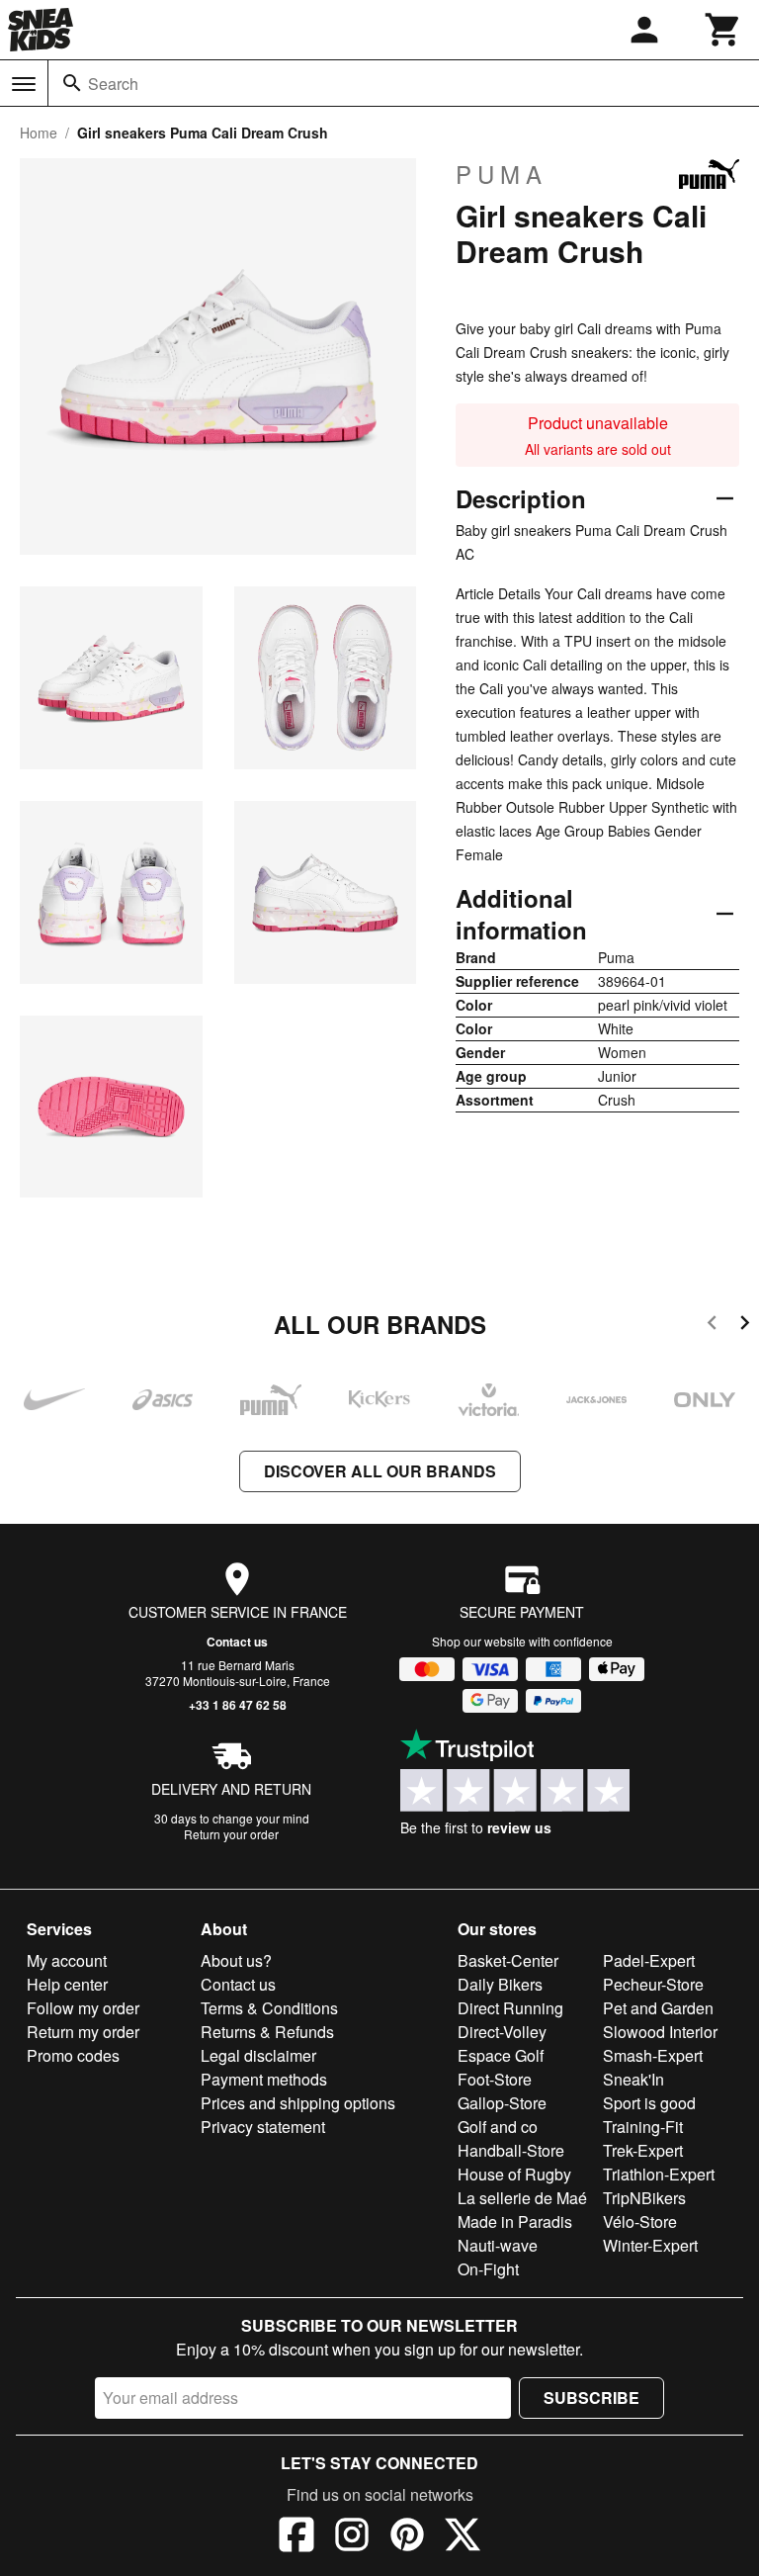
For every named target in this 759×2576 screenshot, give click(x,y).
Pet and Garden (658, 2008)
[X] (463, 2537)
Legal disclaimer (258, 2055)
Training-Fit (643, 2127)
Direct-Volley (502, 2032)
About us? (236, 1960)
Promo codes (73, 2055)
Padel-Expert (649, 1960)
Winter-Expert (650, 2245)
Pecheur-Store (653, 1984)
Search (113, 84)
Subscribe (591, 2398)
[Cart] (723, 30)
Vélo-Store (640, 2221)
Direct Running (510, 2008)
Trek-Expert (643, 2150)
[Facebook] (296, 2537)
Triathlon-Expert (659, 2174)
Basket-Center (508, 1960)
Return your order (231, 1834)
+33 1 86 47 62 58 (238, 1705)
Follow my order (83, 2008)
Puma (502, 174)
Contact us (237, 1642)
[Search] (72, 83)
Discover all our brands (380, 1471)
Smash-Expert (653, 2055)
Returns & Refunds (267, 2032)
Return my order (83, 2032)
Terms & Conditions (269, 2008)
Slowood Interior (660, 2032)
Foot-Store (495, 2079)
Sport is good (649, 2103)
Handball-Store (511, 2150)
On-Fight (488, 2269)
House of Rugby (514, 2174)
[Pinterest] (407, 2537)
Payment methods (264, 2079)
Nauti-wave (498, 2245)
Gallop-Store (502, 2103)
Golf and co (498, 2127)
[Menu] (24, 84)
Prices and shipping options (298, 2103)
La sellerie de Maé (522, 2198)
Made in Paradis (515, 2221)
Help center (67, 1984)
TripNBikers (644, 2198)
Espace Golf (501, 2055)
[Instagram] (352, 2537)
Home (39, 133)
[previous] (712, 1326)
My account (67, 1960)
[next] (745, 1326)
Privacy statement (263, 2127)
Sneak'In (633, 2079)
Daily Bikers (500, 1984)
